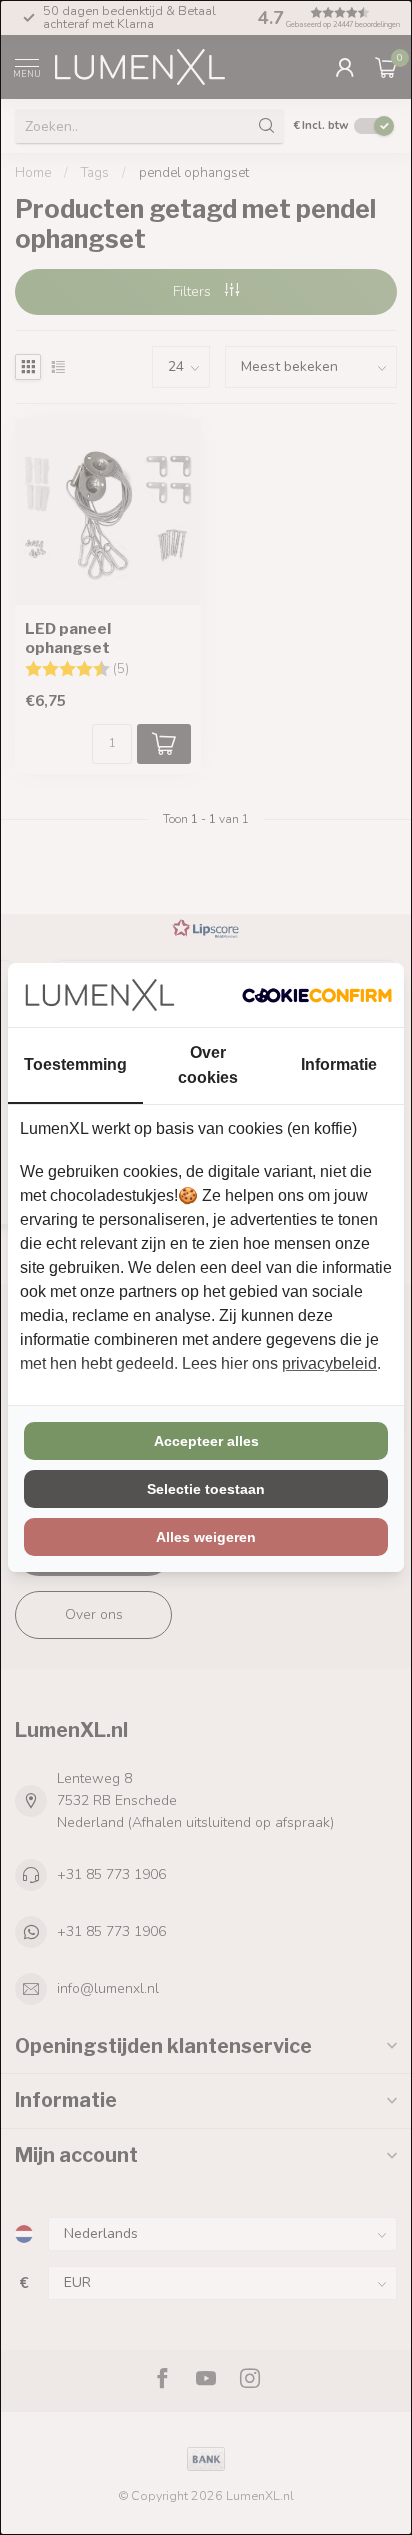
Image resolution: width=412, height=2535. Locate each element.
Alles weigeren (206, 1537)
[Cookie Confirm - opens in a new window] (317, 995)
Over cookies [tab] (208, 1065)
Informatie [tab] (339, 1064)
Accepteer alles (206, 1441)
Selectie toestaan (206, 1489)
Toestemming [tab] (75, 1064)
